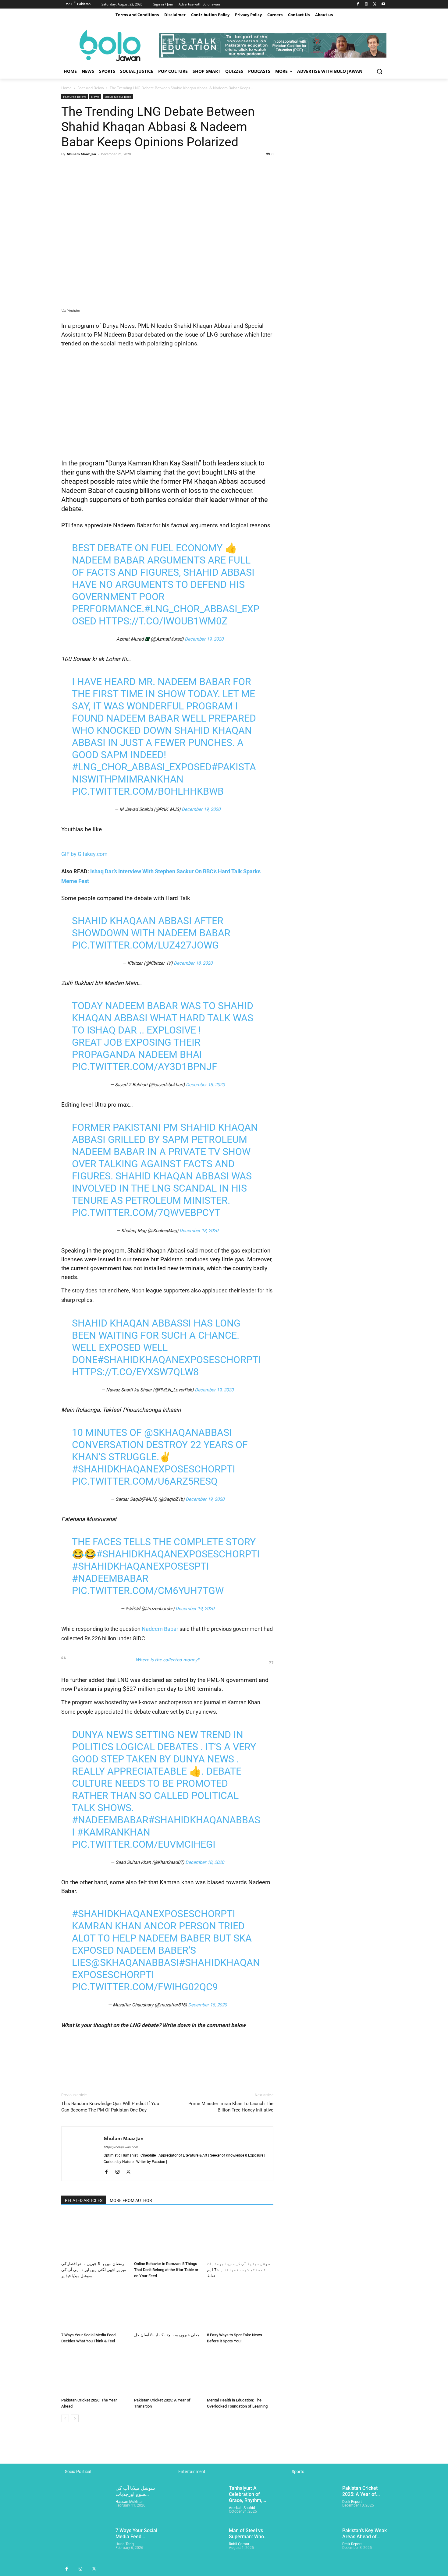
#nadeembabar (110, 1578)
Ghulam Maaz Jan (81, 154)
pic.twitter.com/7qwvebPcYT (146, 1213)
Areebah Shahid (242, 2508)
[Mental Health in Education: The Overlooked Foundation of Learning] (240, 2372)
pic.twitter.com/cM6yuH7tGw (148, 1591)
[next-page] (75, 2418)
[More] (124, 168)
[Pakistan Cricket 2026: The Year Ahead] (94, 2372)
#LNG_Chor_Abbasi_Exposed (142, 767)
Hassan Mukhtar (129, 2502)
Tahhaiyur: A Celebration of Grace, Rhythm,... (247, 2494)
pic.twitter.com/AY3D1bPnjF (145, 1067)
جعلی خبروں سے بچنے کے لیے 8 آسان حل (167, 2335)
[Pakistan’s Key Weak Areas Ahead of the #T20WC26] (313, 2545)
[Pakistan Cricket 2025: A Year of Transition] (167, 2372)
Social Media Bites (118, 97)
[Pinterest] (95, 168)
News (95, 97)
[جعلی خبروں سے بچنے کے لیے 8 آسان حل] (167, 2307)
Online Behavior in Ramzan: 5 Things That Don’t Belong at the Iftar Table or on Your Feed (166, 2270)
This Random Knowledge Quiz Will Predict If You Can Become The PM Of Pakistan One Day (110, 2107)
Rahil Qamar (239, 2544)
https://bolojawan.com (121, 2147)
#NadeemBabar (110, 1820)
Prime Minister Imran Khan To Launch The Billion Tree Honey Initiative (231, 2107)
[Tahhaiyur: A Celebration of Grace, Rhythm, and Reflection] (199, 2502)
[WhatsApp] (109, 168)
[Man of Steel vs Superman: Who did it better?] (199, 2545)
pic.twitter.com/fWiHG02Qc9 (145, 1987)
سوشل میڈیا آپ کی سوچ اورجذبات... (135, 2491)
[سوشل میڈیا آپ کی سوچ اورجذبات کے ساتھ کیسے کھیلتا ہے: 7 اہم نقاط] (240, 2236)
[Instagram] (366, 4)
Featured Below (91, 88)
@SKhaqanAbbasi (188, 1433)
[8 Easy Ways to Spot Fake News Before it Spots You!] (240, 2307)
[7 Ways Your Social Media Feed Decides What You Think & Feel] (94, 2307)
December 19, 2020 (204, 639)
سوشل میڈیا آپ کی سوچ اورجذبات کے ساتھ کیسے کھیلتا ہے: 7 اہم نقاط (238, 2270)
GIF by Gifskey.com (84, 854)
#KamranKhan (114, 1832)
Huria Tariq (125, 2544)
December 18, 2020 (193, 963)
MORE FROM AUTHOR (131, 2200)
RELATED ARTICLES (84, 2200)
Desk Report (352, 2502)
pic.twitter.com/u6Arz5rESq (145, 1481)
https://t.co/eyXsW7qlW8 (135, 1372)
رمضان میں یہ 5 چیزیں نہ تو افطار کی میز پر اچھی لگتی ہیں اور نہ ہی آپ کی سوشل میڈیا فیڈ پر (94, 2270)
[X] (375, 4)
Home (66, 88)
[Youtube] (383, 4)
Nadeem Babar (159, 1629)
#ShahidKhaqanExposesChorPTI (179, 1360)
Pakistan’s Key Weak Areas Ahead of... (364, 2534)
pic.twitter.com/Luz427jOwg (145, 945)
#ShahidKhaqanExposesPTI (140, 1566)
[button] (379, 71)
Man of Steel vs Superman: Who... (248, 2534)
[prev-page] (65, 2418)
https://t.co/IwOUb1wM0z (163, 621)
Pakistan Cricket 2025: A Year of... (361, 2491)
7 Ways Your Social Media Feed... (136, 2534)
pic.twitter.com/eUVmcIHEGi (144, 1844)
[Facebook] (358, 4)
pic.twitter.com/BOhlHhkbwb (148, 791)
